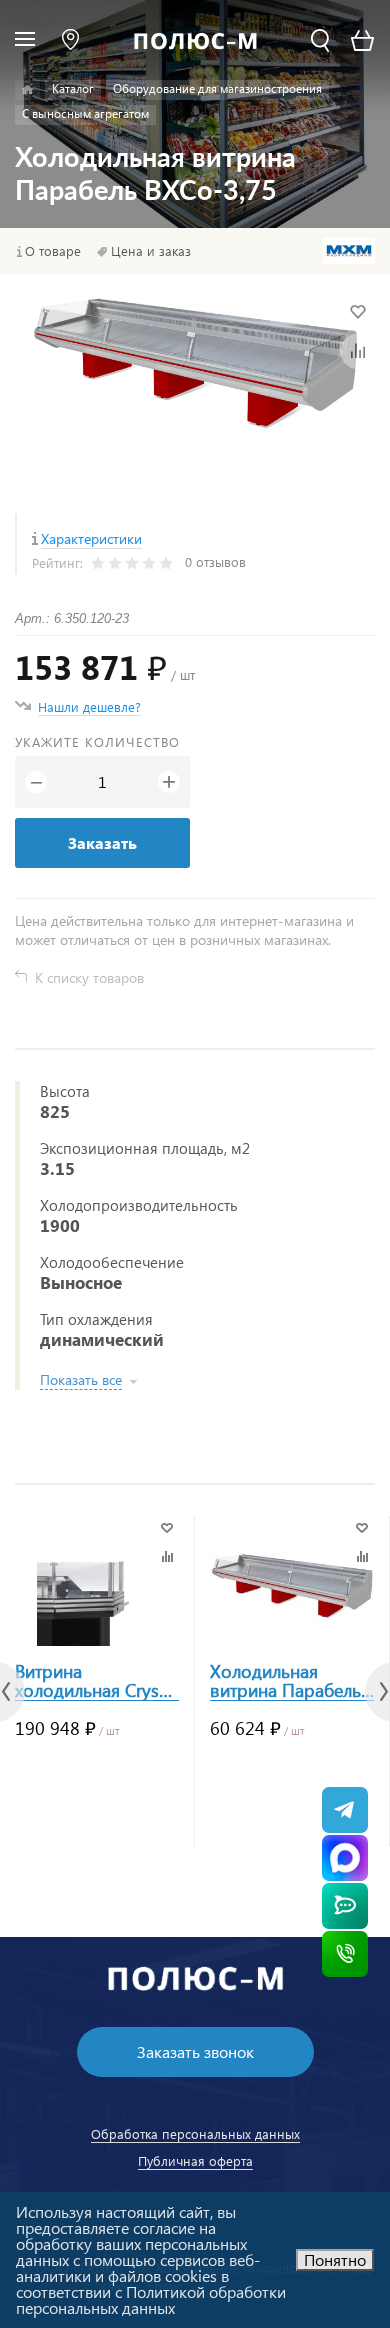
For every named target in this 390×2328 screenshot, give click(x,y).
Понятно (335, 2259)
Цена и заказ (151, 251)
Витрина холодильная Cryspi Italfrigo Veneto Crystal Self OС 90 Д (94, 1681)
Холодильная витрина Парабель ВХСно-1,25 (285, 1681)
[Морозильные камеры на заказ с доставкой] (27, 90)
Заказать (102, 842)
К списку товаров (89, 977)
